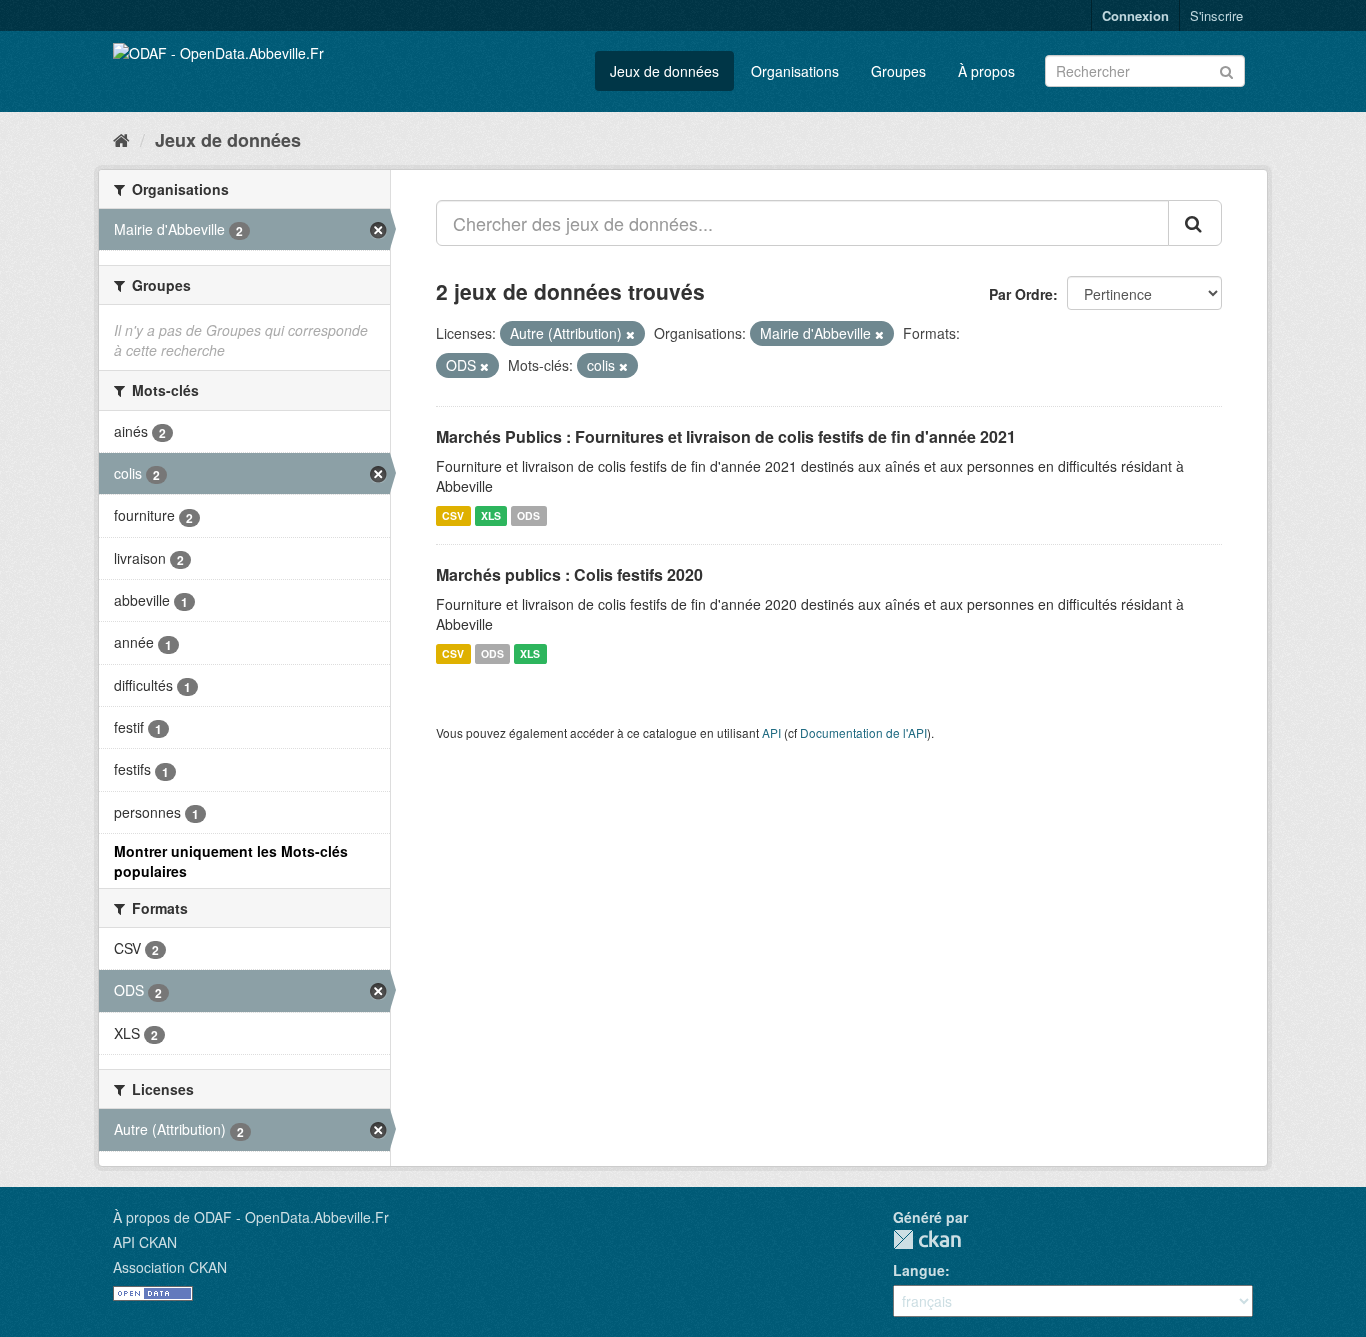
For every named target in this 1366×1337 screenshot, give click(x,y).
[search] (1195, 223)
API (771, 732)
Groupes (898, 71)
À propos (986, 71)
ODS (528, 515)
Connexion (1135, 15)
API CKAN (145, 1242)
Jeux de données (664, 71)
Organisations (795, 71)
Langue (919, 1270)
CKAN (927, 1239)
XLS (491, 515)
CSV (453, 515)
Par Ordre (1021, 294)
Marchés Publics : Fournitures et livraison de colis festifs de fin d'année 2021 (726, 436)
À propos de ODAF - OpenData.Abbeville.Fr (251, 1217)
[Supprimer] (630, 334)
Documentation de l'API (863, 732)
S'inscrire (1216, 15)
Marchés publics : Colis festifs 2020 (569, 574)
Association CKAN (170, 1267)
